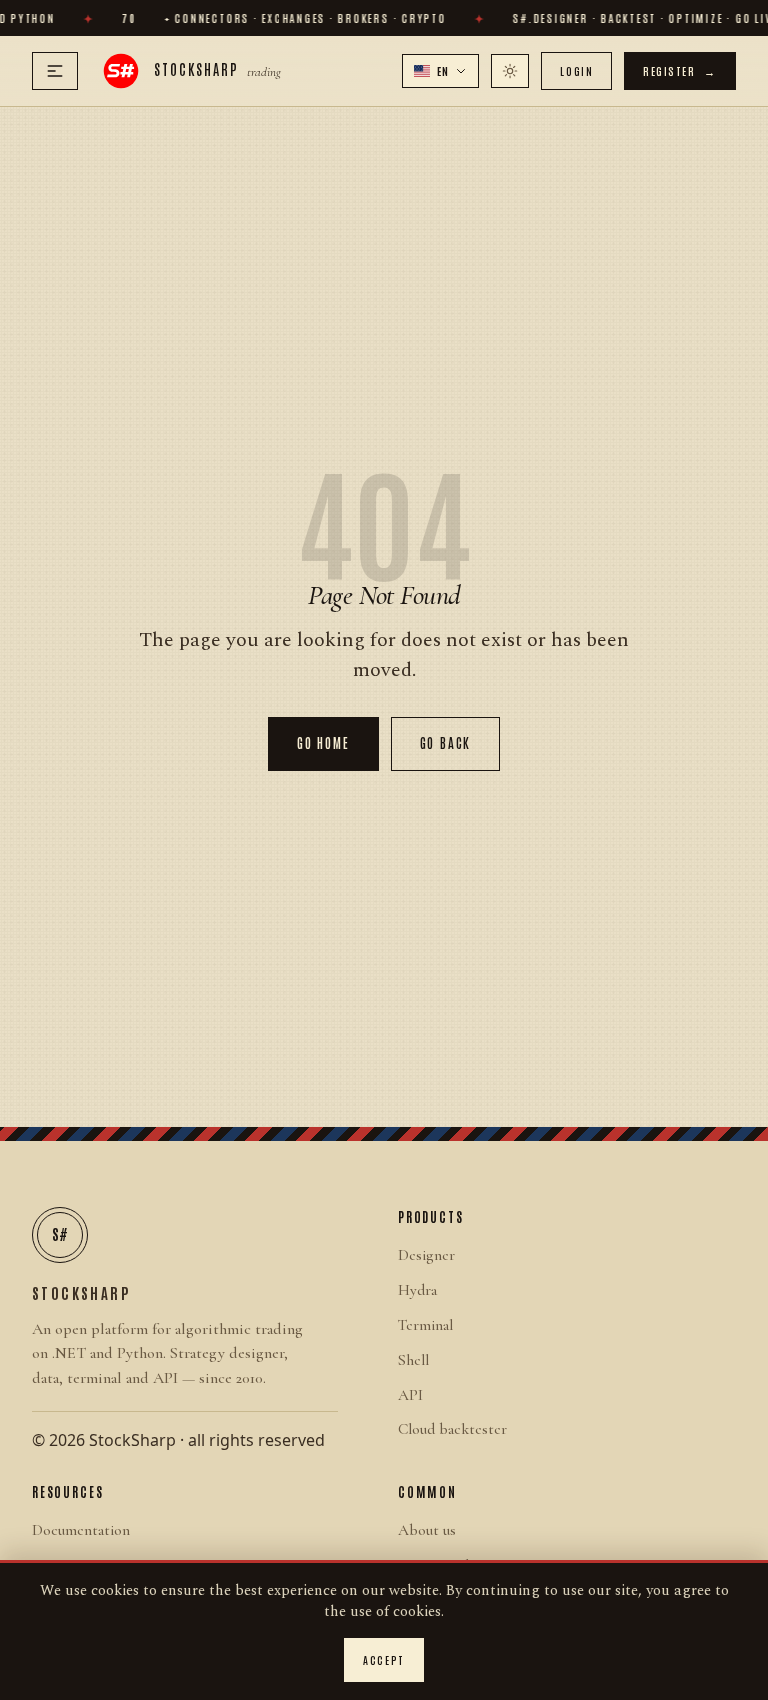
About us (427, 1530)
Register (680, 70)
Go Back (446, 742)
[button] (441, 71)
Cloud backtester (452, 1429)
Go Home (323, 742)
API (410, 1395)
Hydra (417, 1290)
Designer (426, 1255)
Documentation (81, 1530)
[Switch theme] (510, 71)
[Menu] (55, 71)
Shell (413, 1360)
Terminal (425, 1325)
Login (576, 70)
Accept (383, 1659)
